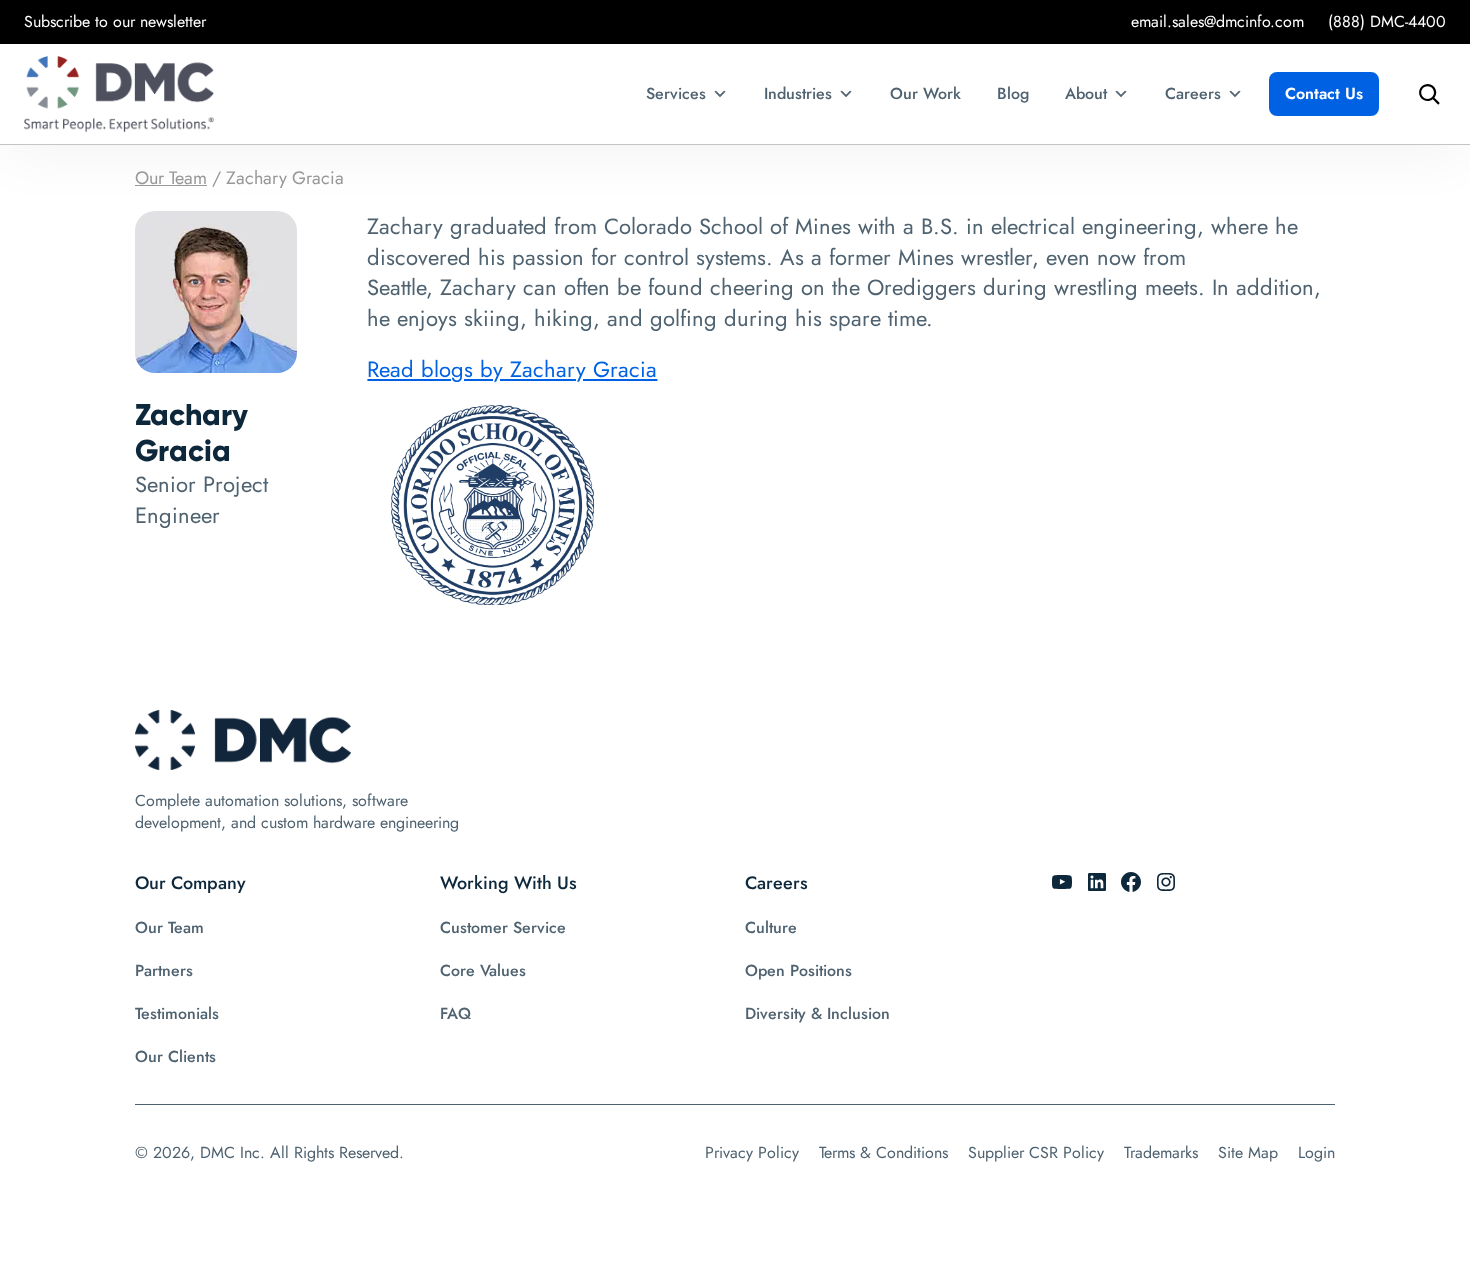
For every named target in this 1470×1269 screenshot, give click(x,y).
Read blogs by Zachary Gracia (512, 369)
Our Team (171, 178)
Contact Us (1324, 93)
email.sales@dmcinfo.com (1217, 21)
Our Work (925, 93)
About (1086, 93)
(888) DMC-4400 (1387, 21)
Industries (798, 93)
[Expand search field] (1424, 94)
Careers (1193, 93)
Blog (1013, 93)
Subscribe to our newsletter (115, 21)
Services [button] (676, 93)
